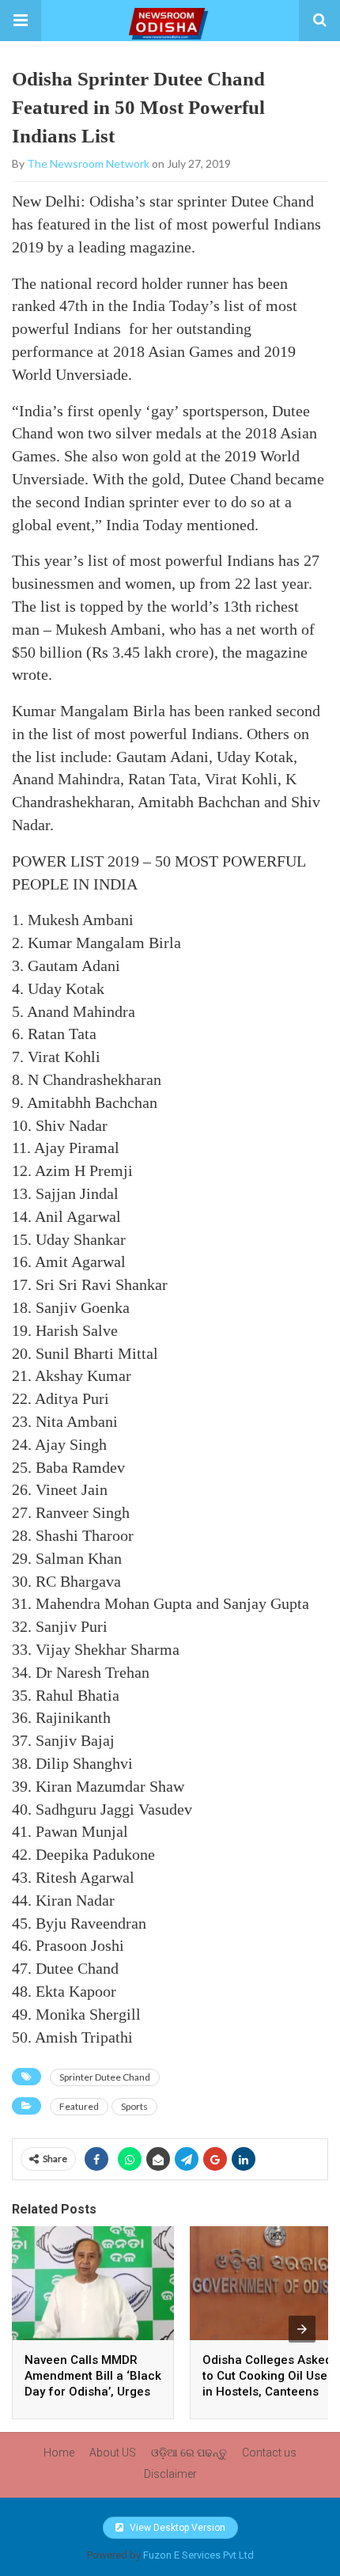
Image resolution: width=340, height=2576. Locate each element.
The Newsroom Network (88, 163)
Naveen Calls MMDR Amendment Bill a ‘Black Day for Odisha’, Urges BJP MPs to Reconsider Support (93, 2392)
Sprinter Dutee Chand (105, 2077)
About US (113, 2453)
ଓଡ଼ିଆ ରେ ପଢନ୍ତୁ (189, 2453)
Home (59, 2453)
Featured (79, 2106)
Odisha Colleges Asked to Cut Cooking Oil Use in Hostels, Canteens (267, 2376)
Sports (134, 2106)
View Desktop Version (176, 2528)
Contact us (269, 2453)
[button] (21, 21)
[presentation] (302, 2329)
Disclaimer (170, 2474)
